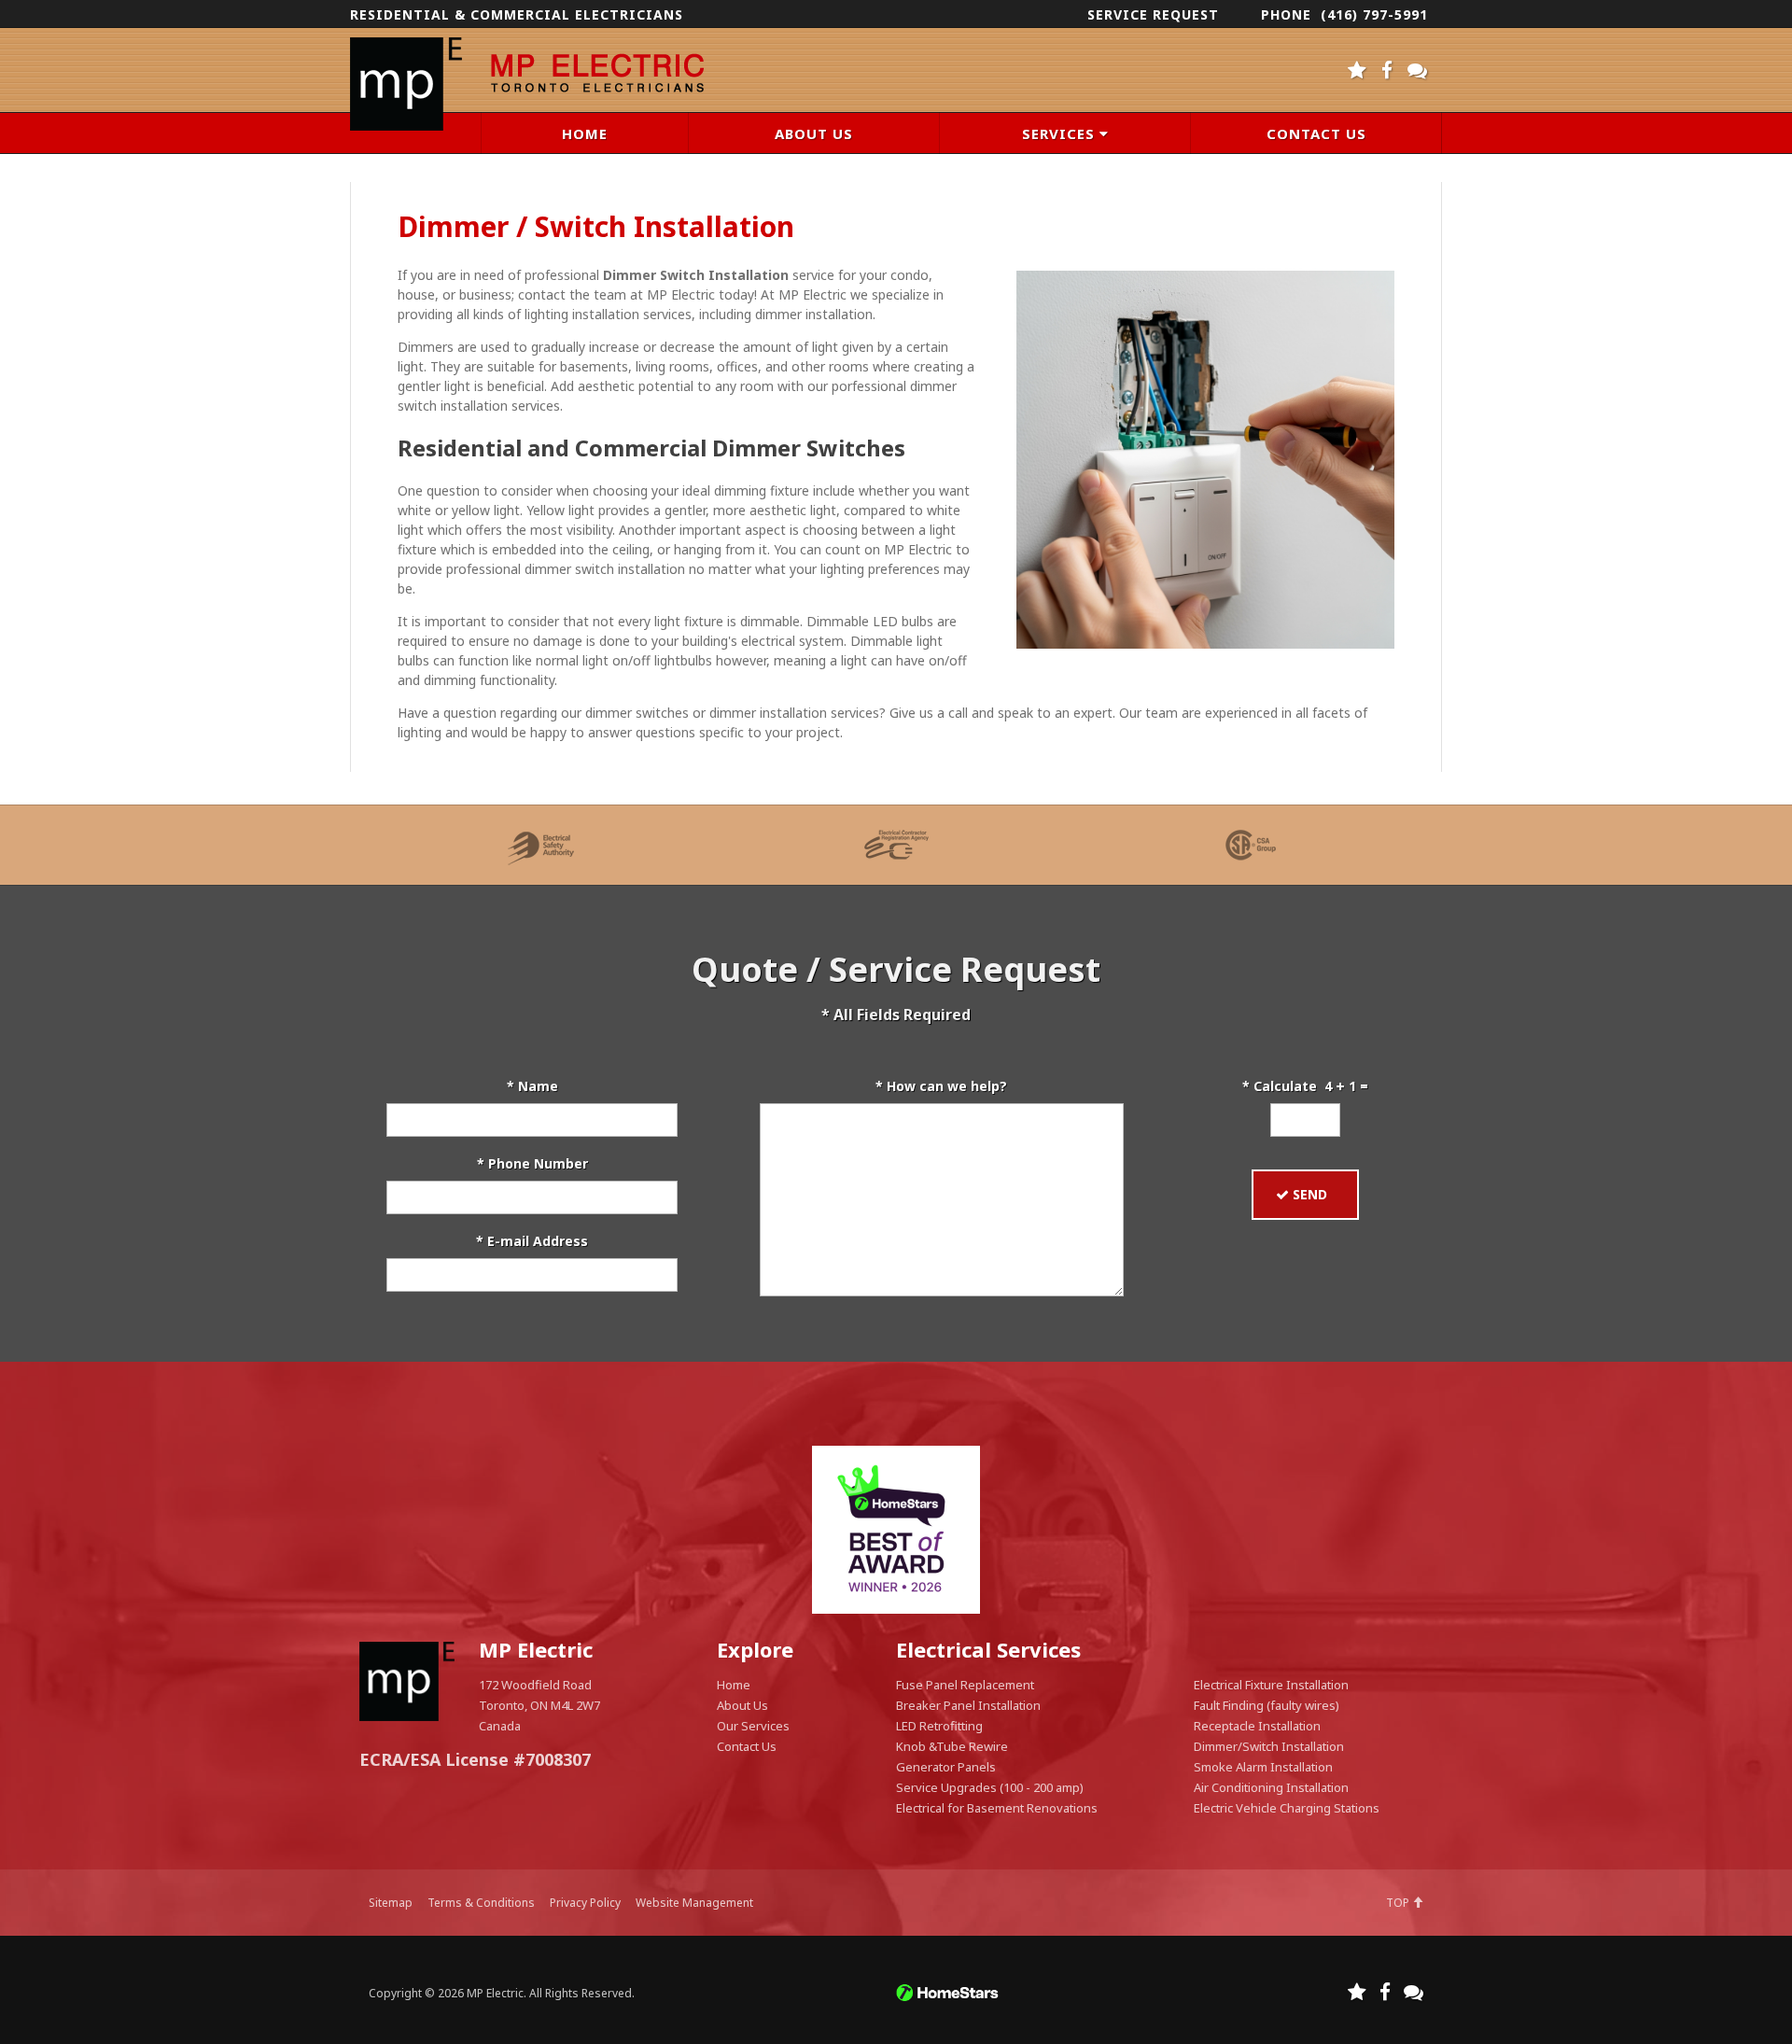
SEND (1314, 1194)
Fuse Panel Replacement (965, 1685)
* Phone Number (532, 1163)
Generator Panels (946, 1767)
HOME (585, 133)
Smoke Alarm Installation (1263, 1767)
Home (734, 1685)
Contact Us (747, 1746)
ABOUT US (814, 133)
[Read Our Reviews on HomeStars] (1358, 66)
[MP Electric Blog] (1418, 66)
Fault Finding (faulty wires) (1267, 1705)
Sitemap (391, 1903)
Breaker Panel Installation (968, 1705)
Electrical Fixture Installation (1271, 1685)
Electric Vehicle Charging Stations (1287, 1808)
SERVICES (1061, 133)
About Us (742, 1705)
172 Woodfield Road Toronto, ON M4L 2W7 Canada (539, 1705)
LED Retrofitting (939, 1726)
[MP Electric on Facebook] (1387, 66)
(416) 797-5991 (1374, 14)
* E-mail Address (532, 1241)
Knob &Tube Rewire (952, 1746)
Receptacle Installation (1257, 1726)
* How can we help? (941, 1086)
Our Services (753, 1726)
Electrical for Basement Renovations (997, 1808)
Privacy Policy (585, 1903)
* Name (532, 1086)
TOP (1399, 1903)
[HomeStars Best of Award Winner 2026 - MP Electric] (896, 1530)
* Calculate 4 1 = (1305, 1086)
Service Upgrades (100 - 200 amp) (990, 1787)
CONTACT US (1316, 133)
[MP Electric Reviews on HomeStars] (1357, 1988)
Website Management (694, 1903)
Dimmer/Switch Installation (1269, 1746)
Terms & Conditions (481, 1903)
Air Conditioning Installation (1271, 1787)
